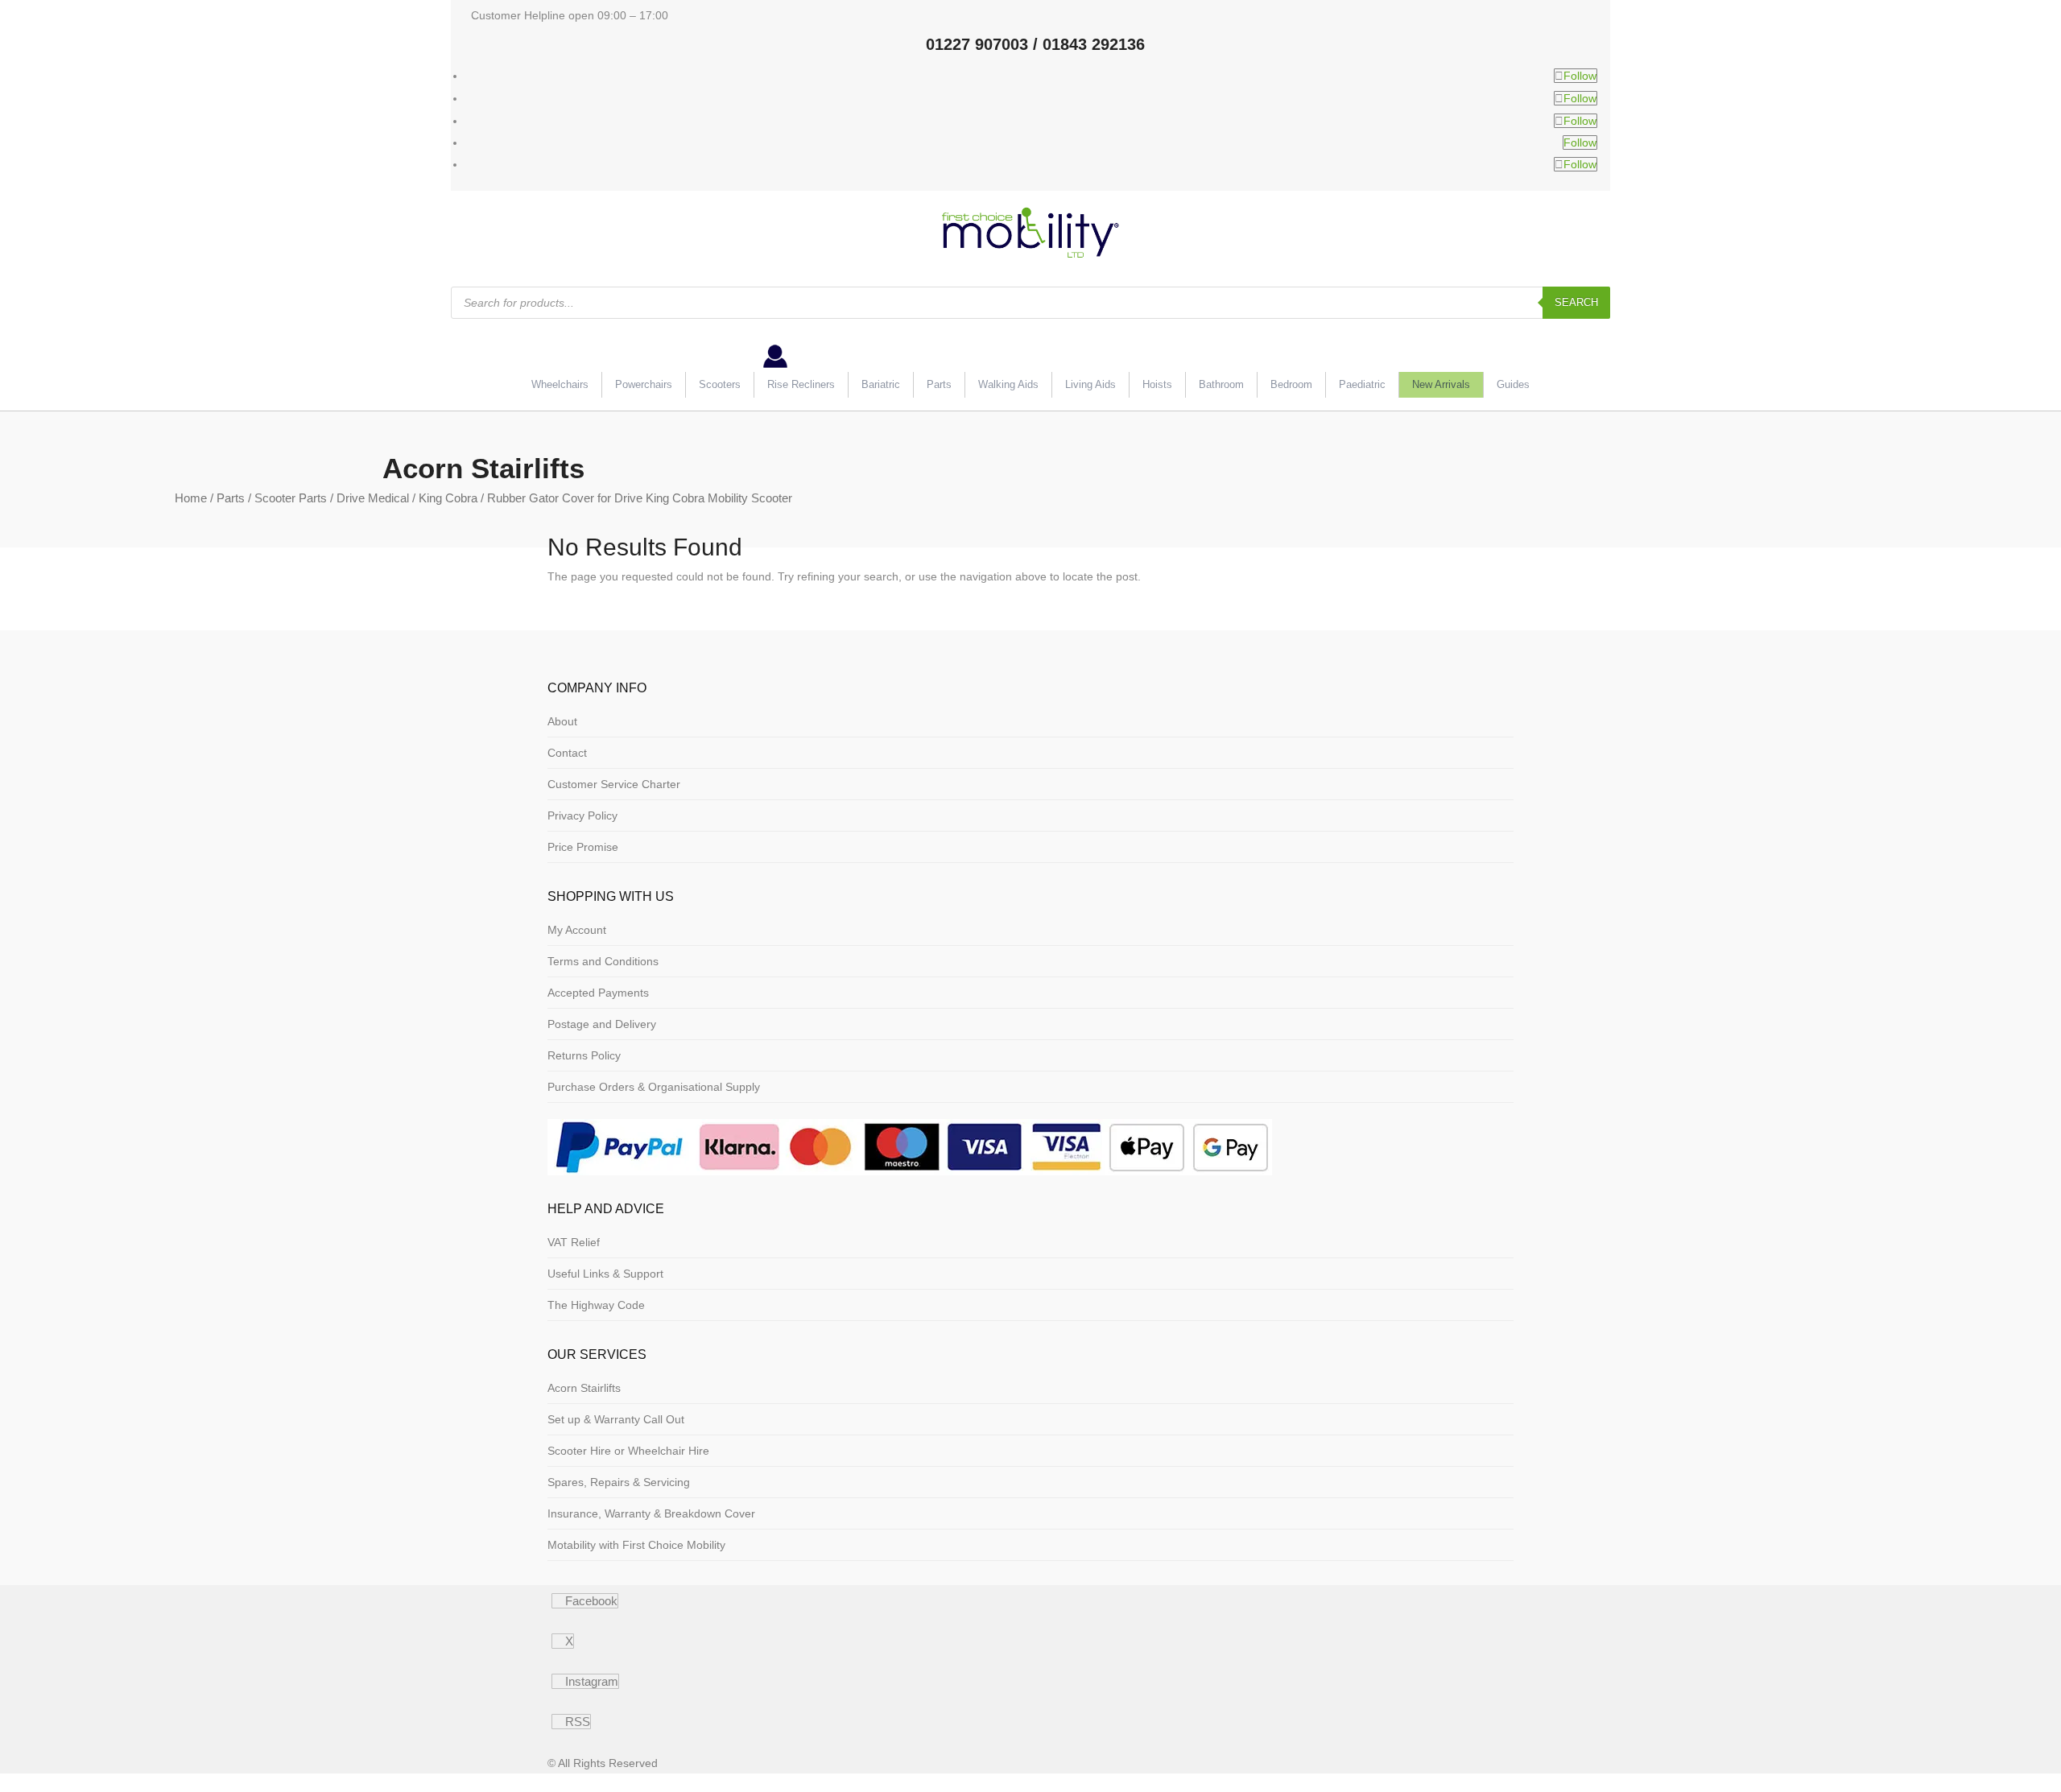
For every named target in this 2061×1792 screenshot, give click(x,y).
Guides (1513, 384)
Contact (567, 753)
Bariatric (881, 384)
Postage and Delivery (602, 1024)
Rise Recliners (801, 384)
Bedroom (1291, 384)
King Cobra (448, 498)
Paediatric (1362, 384)
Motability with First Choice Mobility (636, 1545)
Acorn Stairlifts (584, 1388)
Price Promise (583, 847)
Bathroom (1221, 384)
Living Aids (1090, 384)
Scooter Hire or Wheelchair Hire (628, 1451)
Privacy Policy (582, 815)
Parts (939, 384)
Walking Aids (1008, 384)
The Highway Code (596, 1305)
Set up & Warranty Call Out (616, 1419)
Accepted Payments (598, 993)
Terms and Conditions (603, 961)
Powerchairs (644, 384)
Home (191, 498)
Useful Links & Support (605, 1274)
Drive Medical (373, 498)
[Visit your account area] (775, 364)
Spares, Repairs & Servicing (619, 1482)
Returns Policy (584, 1055)
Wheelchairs (560, 384)
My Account (577, 930)
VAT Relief (574, 1242)
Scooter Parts (291, 498)
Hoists (1157, 384)
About (562, 721)
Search (1576, 302)
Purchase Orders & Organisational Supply (654, 1087)
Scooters (720, 384)
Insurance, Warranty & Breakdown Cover (651, 1513)
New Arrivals (1441, 384)
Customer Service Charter (614, 784)
